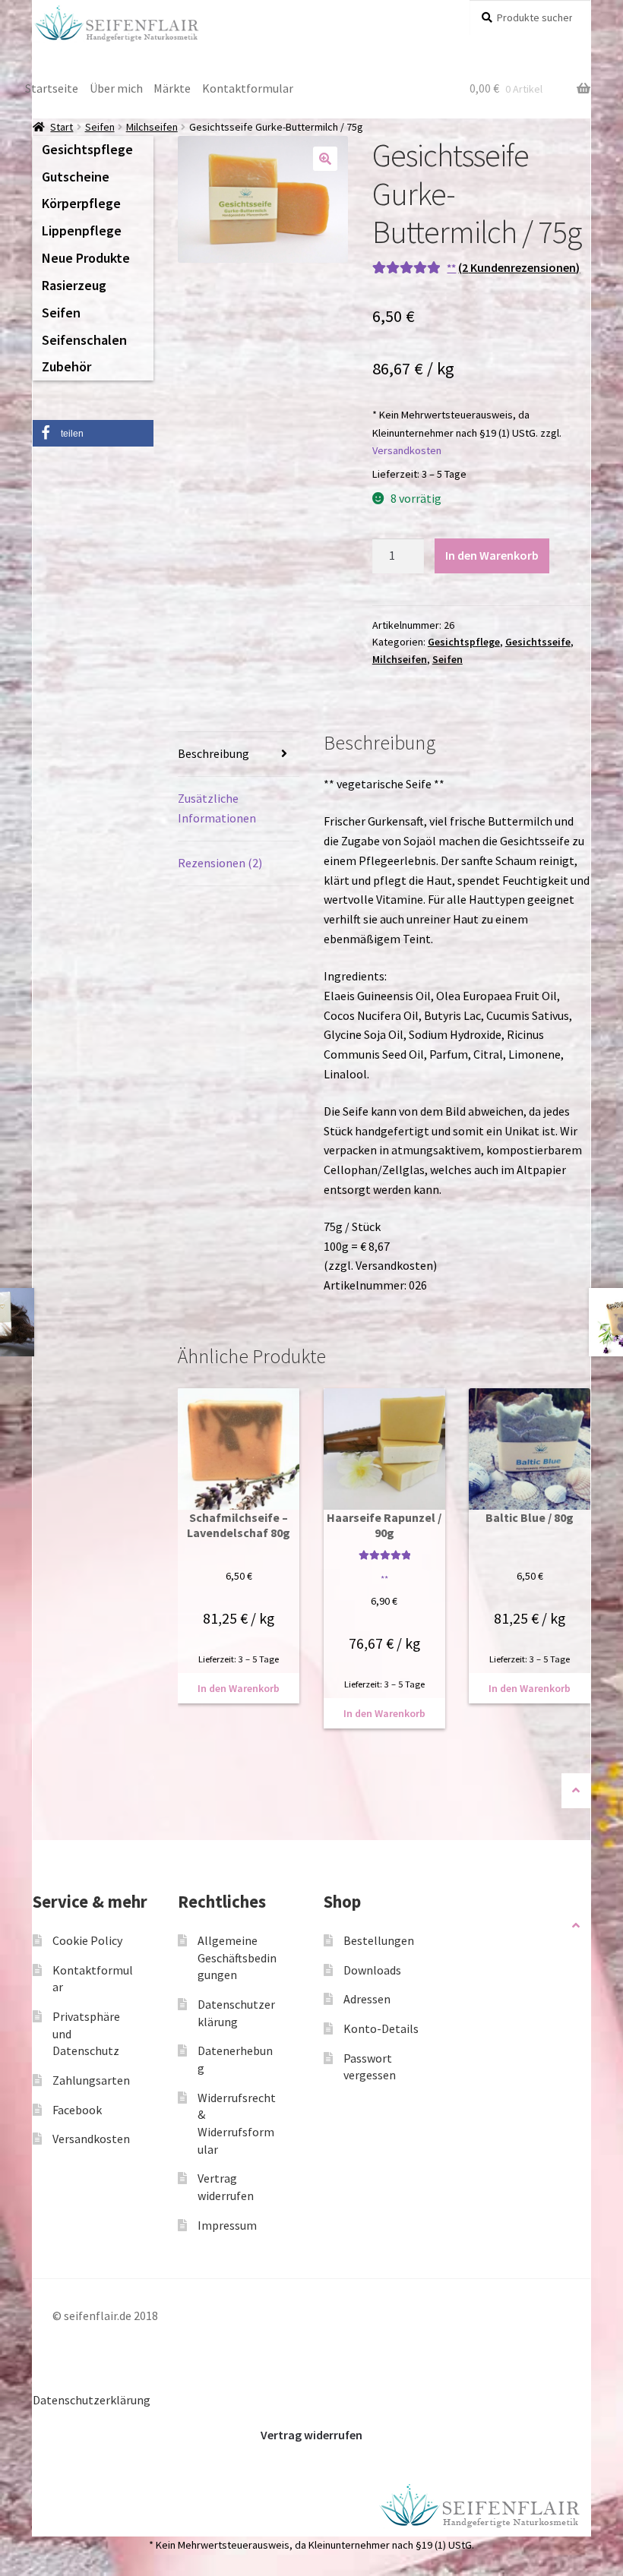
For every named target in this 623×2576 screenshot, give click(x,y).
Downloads (372, 1970)
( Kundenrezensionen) (519, 267)
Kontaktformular (248, 88)
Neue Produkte (86, 258)
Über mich (116, 88)
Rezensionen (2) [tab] (220, 863)
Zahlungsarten (91, 2080)
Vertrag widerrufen (311, 2435)
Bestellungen (379, 1940)
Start (62, 127)
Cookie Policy (87, 1940)
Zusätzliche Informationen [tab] (217, 808)
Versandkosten (407, 450)
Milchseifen (152, 127)
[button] (325, 159)
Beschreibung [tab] (213, 753)
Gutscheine (76, 177)
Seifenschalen (84, 340)
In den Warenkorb (492, 555)
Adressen (367, 1999)
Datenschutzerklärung (92, 2400)
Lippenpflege (82, 230)
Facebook (77, 2110)
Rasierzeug (74, 285)
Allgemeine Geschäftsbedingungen (237, 1957)
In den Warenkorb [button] (239, 1688)
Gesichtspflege (464, 642)
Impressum (227, 2225)
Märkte (172, 88)
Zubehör (66, 366)
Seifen (100, 127)
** (451, 268)
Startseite (52, 88)
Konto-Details (381, 2028)
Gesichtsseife (538, 642)
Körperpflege (81, 203)
